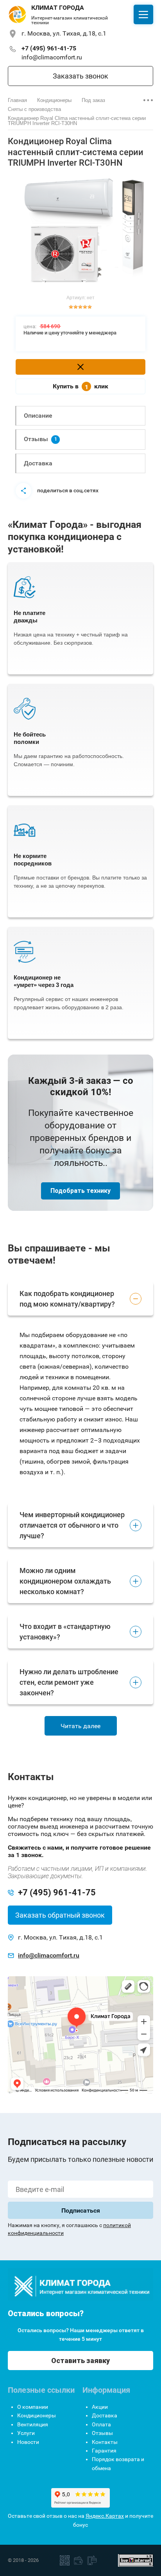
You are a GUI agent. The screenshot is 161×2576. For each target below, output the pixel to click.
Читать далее (80, 1726)
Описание (38, 416)
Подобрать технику (80, 1191)
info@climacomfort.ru (52, 57)
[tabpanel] (80, 232)
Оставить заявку (80, 2361)
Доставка (38, 463)
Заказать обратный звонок (60, 1915)
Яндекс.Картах (105, 2516)
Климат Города (58, 8)
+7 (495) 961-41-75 (49, 48)
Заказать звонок (80, 76)
